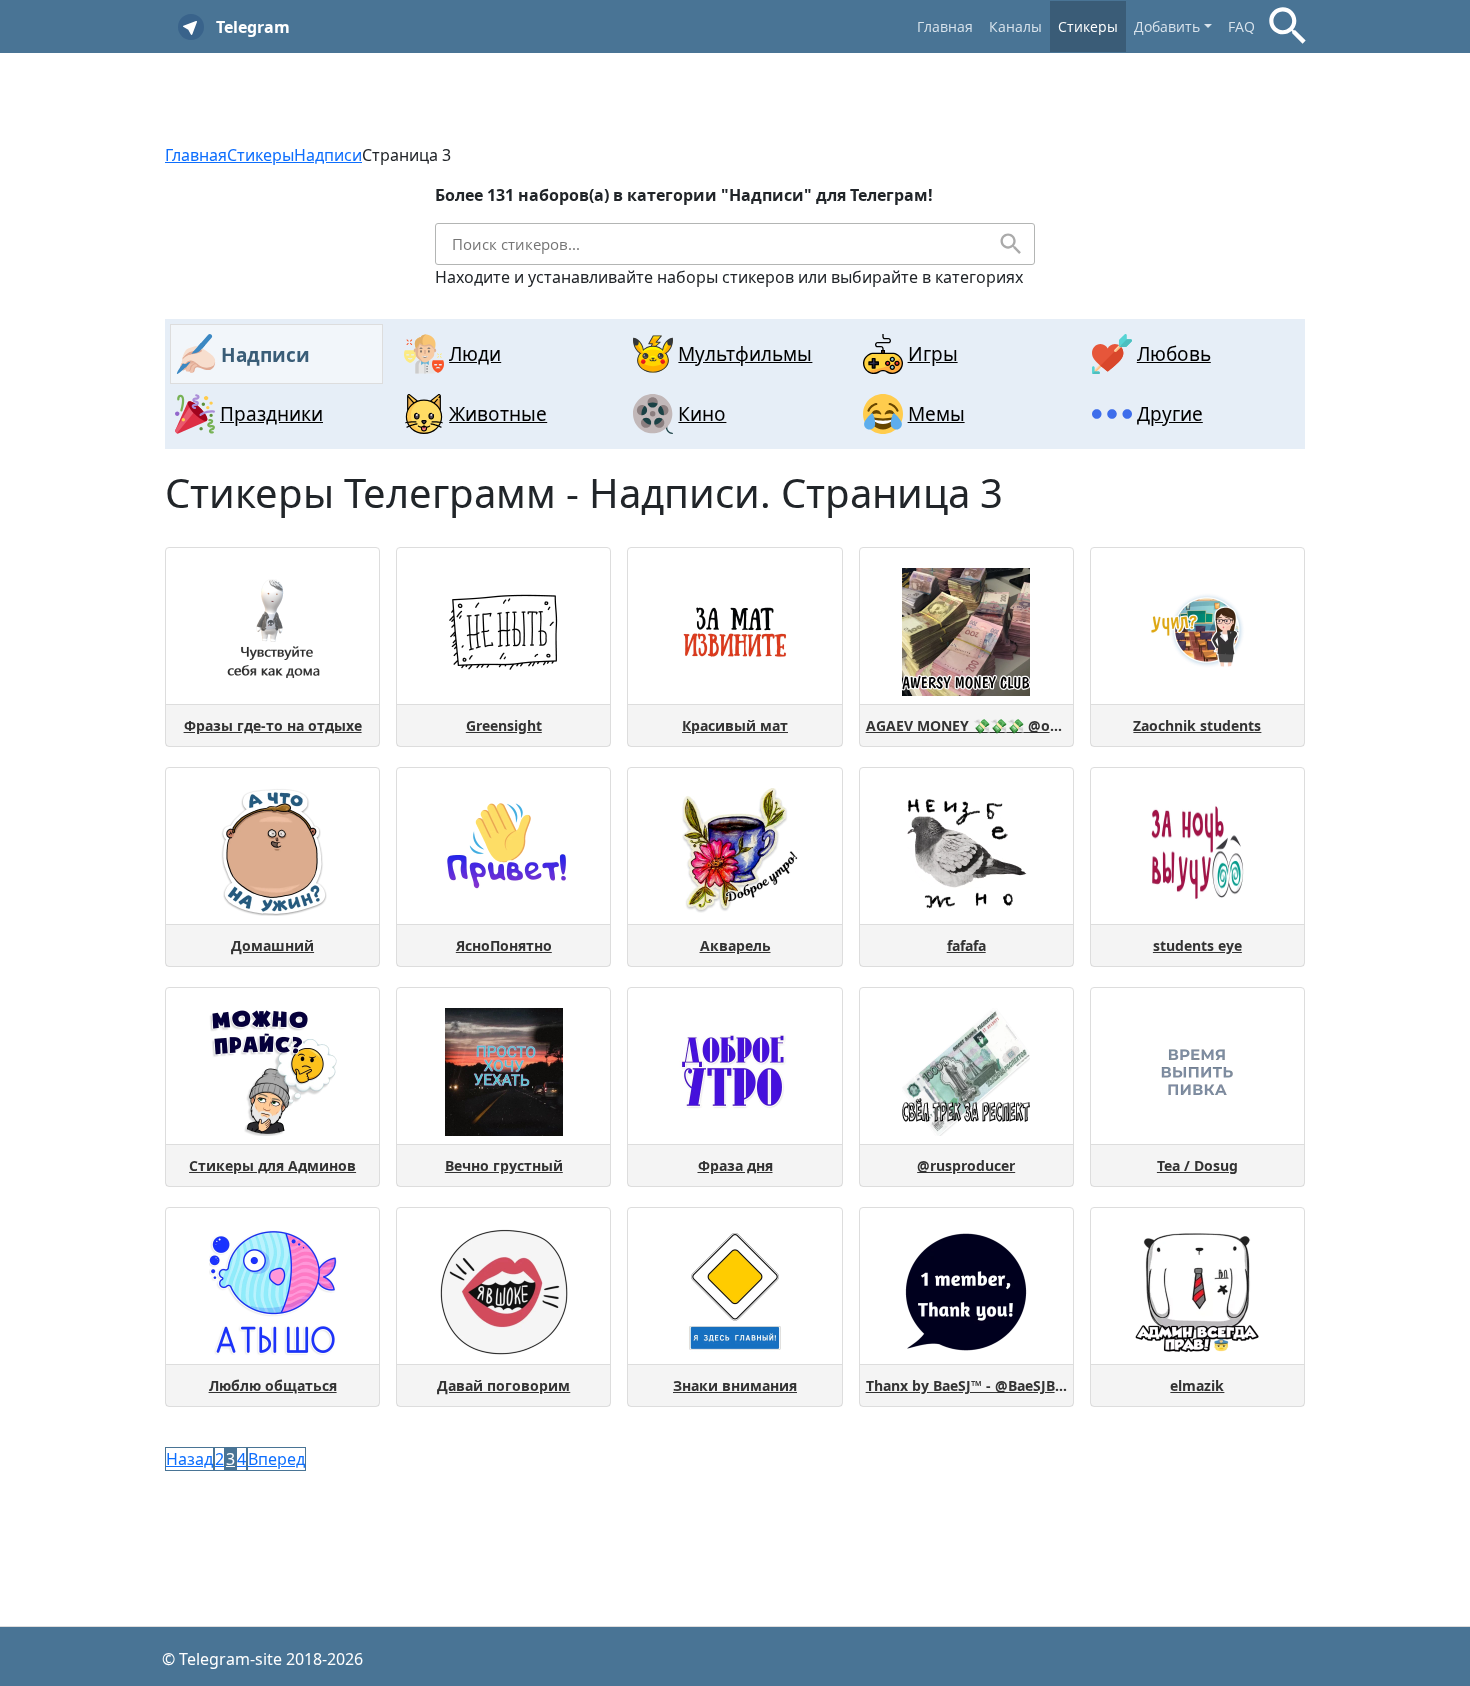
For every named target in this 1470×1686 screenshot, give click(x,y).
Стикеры (1088, 26)
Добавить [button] (1167, 26)
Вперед (276, 1459)
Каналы (1015, 26)
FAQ (1241, 26)
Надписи (328, 155)
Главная (945, 26)
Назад (189, 1459)
